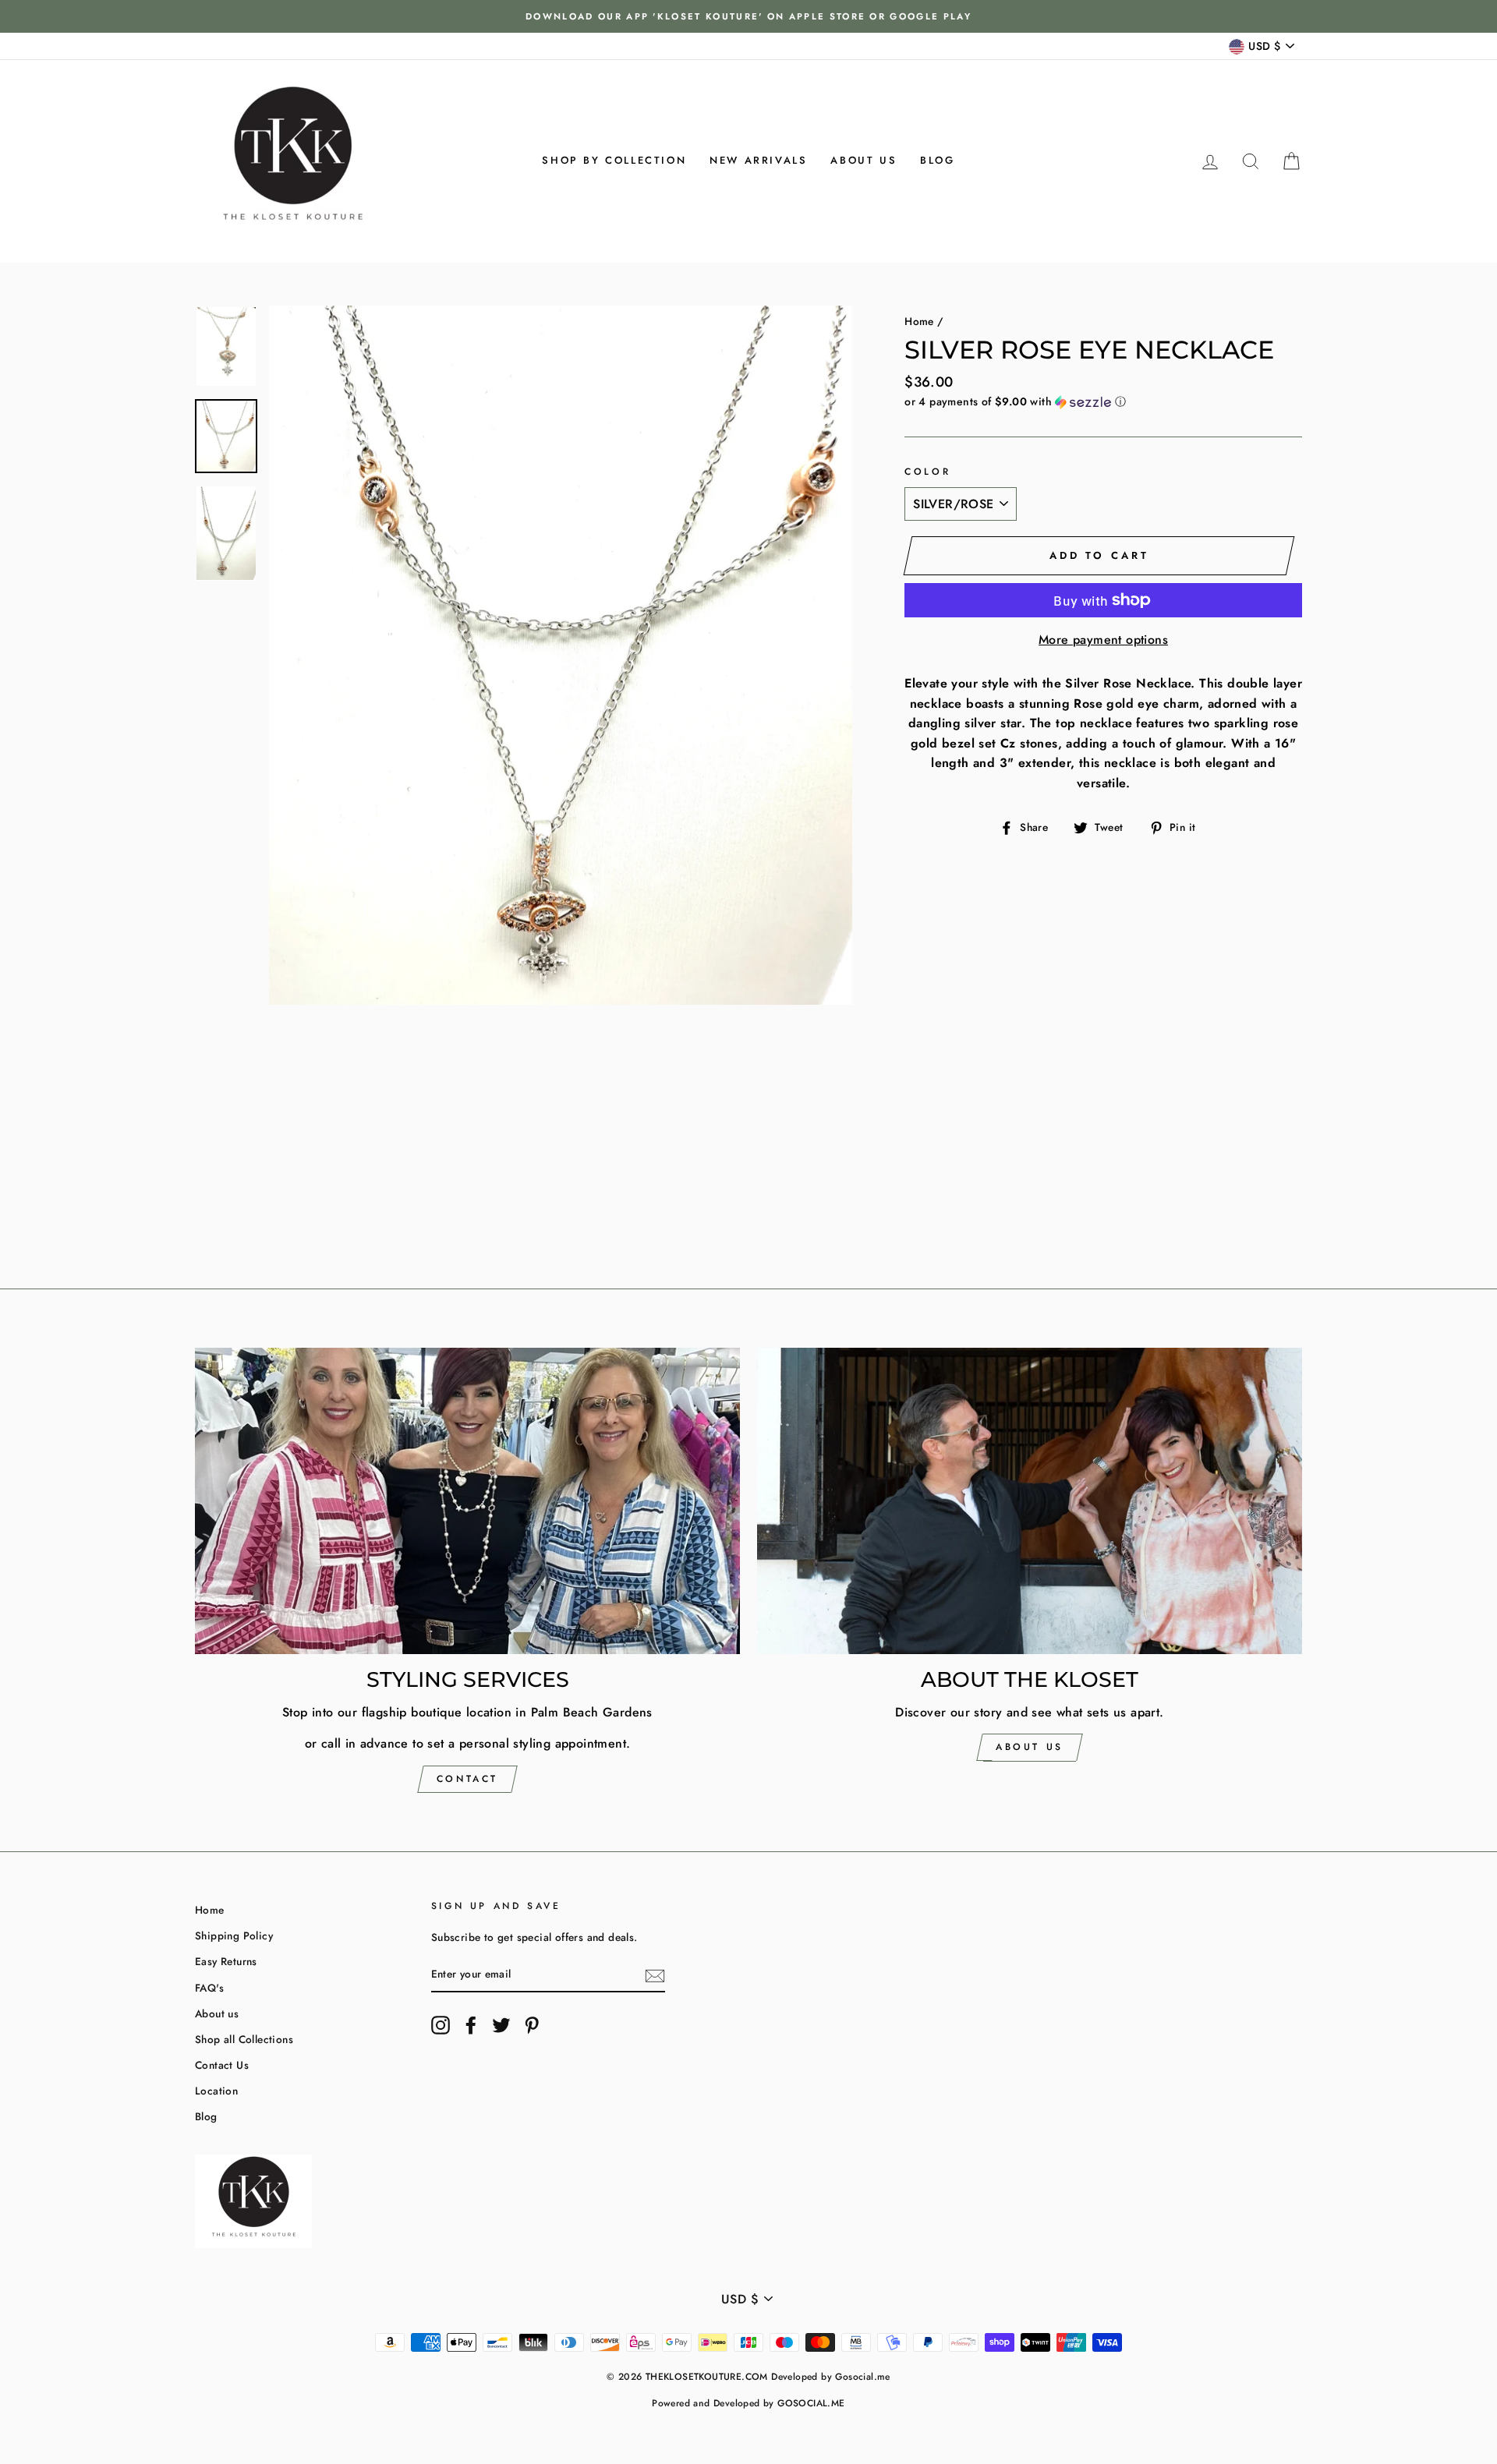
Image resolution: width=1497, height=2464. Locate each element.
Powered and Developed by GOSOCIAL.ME (748, 2403)
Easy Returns (226, 1961)
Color (927, 472)
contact (467, 1779)
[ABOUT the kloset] (1030, 1501)
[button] (1103, 401)
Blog (937, 160)
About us (864, 160)
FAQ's (209, 1988)
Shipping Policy (234, 1935)
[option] (748, 16)
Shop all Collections (244, 2039)
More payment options (1103, 640)
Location (216, 2091)
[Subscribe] (655, 1975)
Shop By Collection (614, 160)
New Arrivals (758, 160)
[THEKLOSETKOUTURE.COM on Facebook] (471, 2025)
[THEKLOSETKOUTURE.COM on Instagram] (441, 2025)
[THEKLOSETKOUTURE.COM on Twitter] (501, 2025)
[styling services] (467, 1501)
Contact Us (222, 2065)
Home (919, 321)
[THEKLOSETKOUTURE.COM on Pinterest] (532, 2025)
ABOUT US (1030, 1747)
